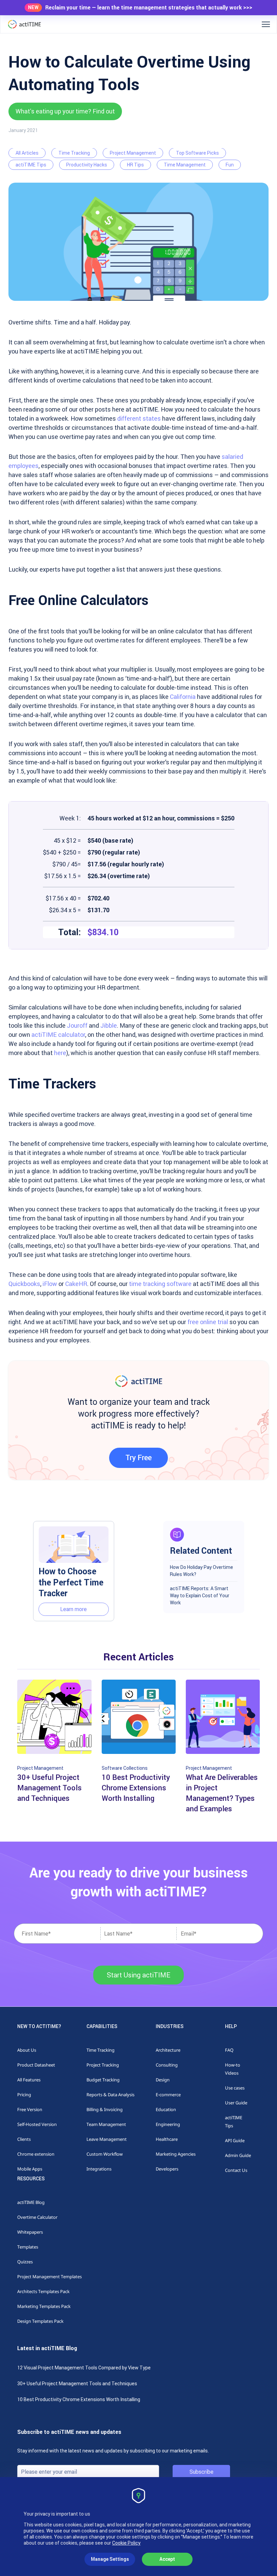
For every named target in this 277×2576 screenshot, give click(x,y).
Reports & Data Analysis (110, 2095)
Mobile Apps (30, 2169)
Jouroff (77, 1026)
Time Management (185, 165)
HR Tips (135, 165)
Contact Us (236, 2170)
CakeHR (76, 1284)
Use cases (235, 2088)
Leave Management (107, 2139)
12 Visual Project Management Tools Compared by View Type (84, 2368)
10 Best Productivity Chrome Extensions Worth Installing (79, 2399)
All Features (29, 2080)
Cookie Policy (126, 2543)
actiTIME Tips (31, 165)
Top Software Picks (197, 153)
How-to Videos (233, 2069)
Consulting (167, 2065)
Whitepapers (30, 2232)
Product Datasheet (36, 2065)
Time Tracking (74, 153)
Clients (24, 2139)
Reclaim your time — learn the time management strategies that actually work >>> (149, 8)
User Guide (236, 2103)
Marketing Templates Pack (44, 2306)
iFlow (50, 1284)
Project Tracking (103, 2065)
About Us (27, 2050)
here (60, 1053)
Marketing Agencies (176, 2154)
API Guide (235, 2140)
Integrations (99, 2169)
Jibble (109, 1026)
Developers (167, 2169)
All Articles (27, 153)
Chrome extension (36, 2154)
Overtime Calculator (37, 2217)
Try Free (138, 1458)
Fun (230, 165)
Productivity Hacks (87, 165)
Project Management (133, 153)
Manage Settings (110, 2559)
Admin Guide (238, 2155)
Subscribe (202, 2472)
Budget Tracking (103, 2080)
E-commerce (168, 2095)
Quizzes (25, 2262)
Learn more (73, 1609)
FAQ (229, 2050)
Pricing (24, 2095)
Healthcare (167, 2139)
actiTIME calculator (58, 1035)
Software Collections (125, 1768)
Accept (167, 2559)
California (183, 697)
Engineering (168, 2124)
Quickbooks (24, 1284)
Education (166, 2109)
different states (139, 418)
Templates (28, 2247)
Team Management (106, 2124)
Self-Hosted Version (37, 2124)
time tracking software (160, 1284)
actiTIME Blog (31, 2202)
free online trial (208, 1322)
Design (163, 2080)
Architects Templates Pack (43, 2291)
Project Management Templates (49, 2277)
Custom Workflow (105, 2154)
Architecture (168, 2050)
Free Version (30, 2109)
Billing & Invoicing (105, 2109)
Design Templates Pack (40, 2321)
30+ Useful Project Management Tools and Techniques (77, 2384)
